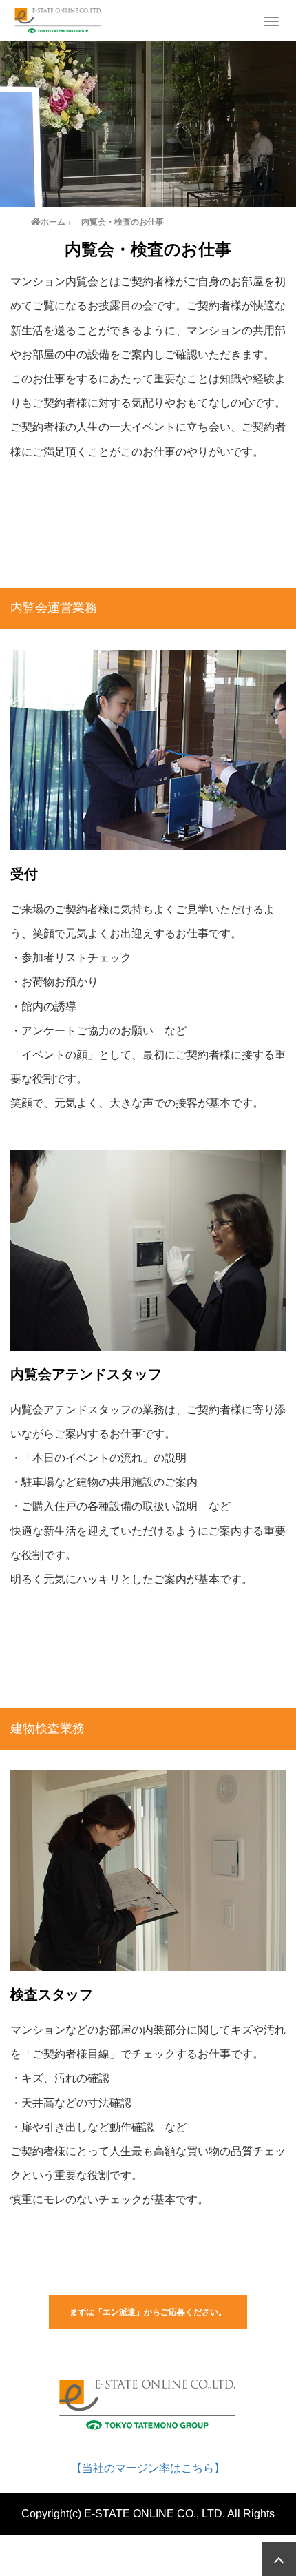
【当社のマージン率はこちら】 (148, 2468)
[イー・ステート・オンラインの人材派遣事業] (59, 19)
